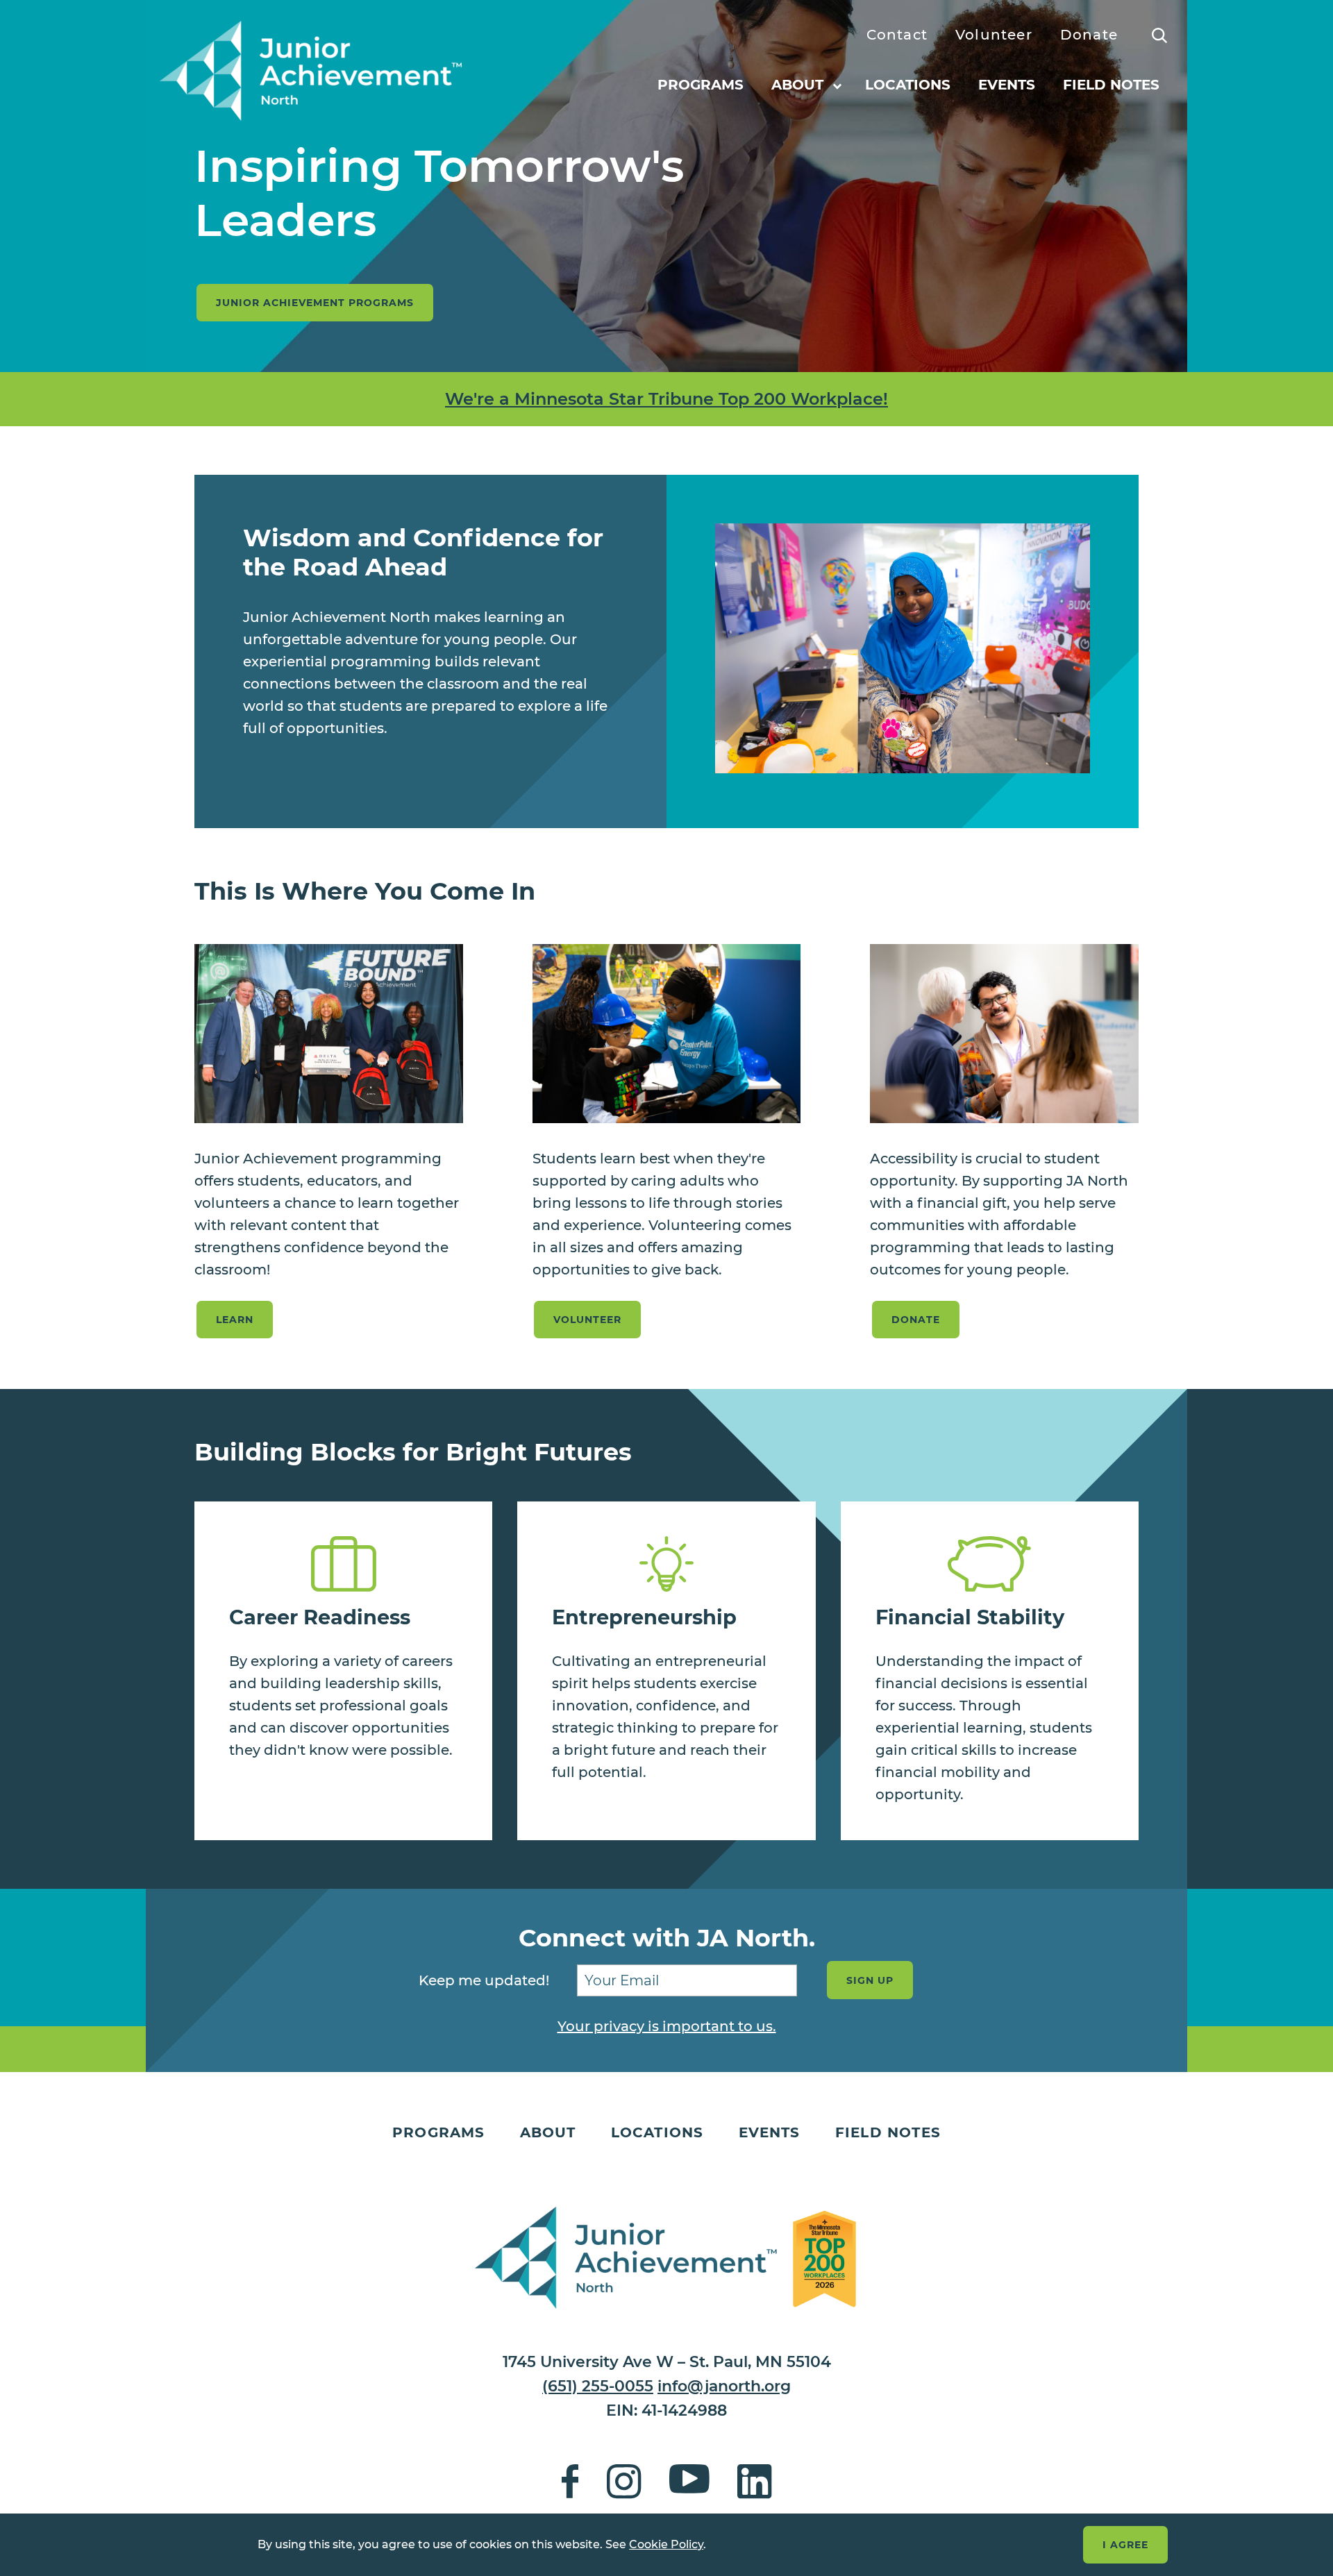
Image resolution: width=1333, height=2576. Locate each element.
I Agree (1125, 2545)
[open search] (1159, 35)
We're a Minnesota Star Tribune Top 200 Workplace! (666, 399)
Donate (1089, 35)
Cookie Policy (666, 2544)
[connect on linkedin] (755, 2485)
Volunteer (994, 35)
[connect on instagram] (624, 2485)
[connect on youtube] (689, 2485)
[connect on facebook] (570, 2485)
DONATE (916, 1320)
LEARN (235, 1320)
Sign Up (870, 1980)
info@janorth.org (724, 2386)
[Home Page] (311, 72)
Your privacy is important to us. (667, 2026)
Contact (897, 35)
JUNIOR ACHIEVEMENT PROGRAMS (315, 303)
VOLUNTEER (587, 1320)
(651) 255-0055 (598, 2386)
